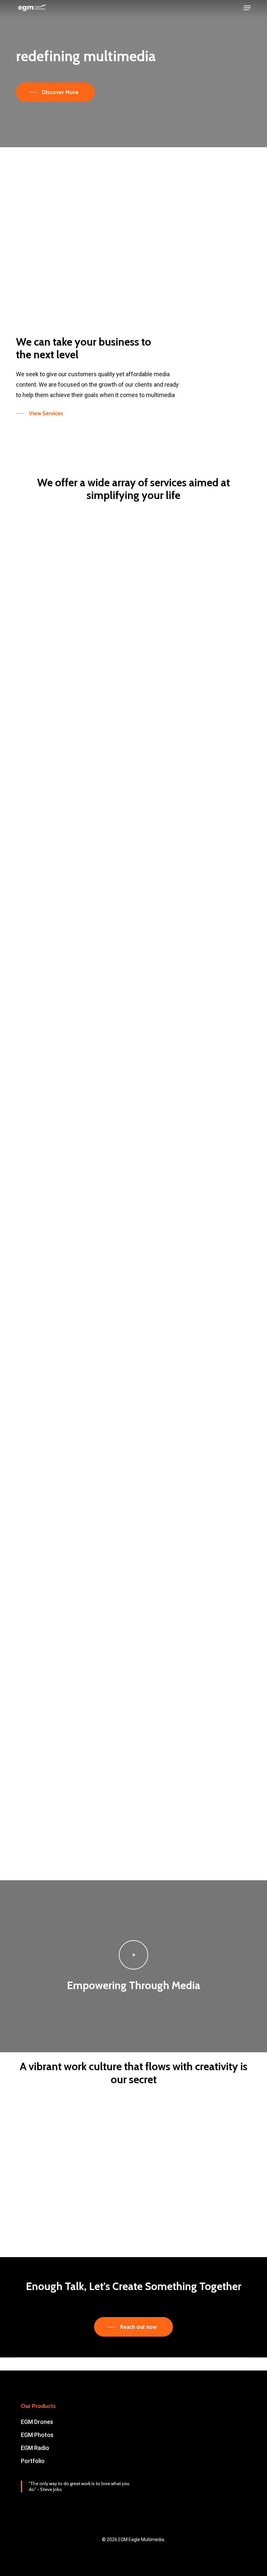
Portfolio (33, 2461)
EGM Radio (35, 2448)
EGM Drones (37, 2422)
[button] (247, 8)
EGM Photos (37, 2435)
